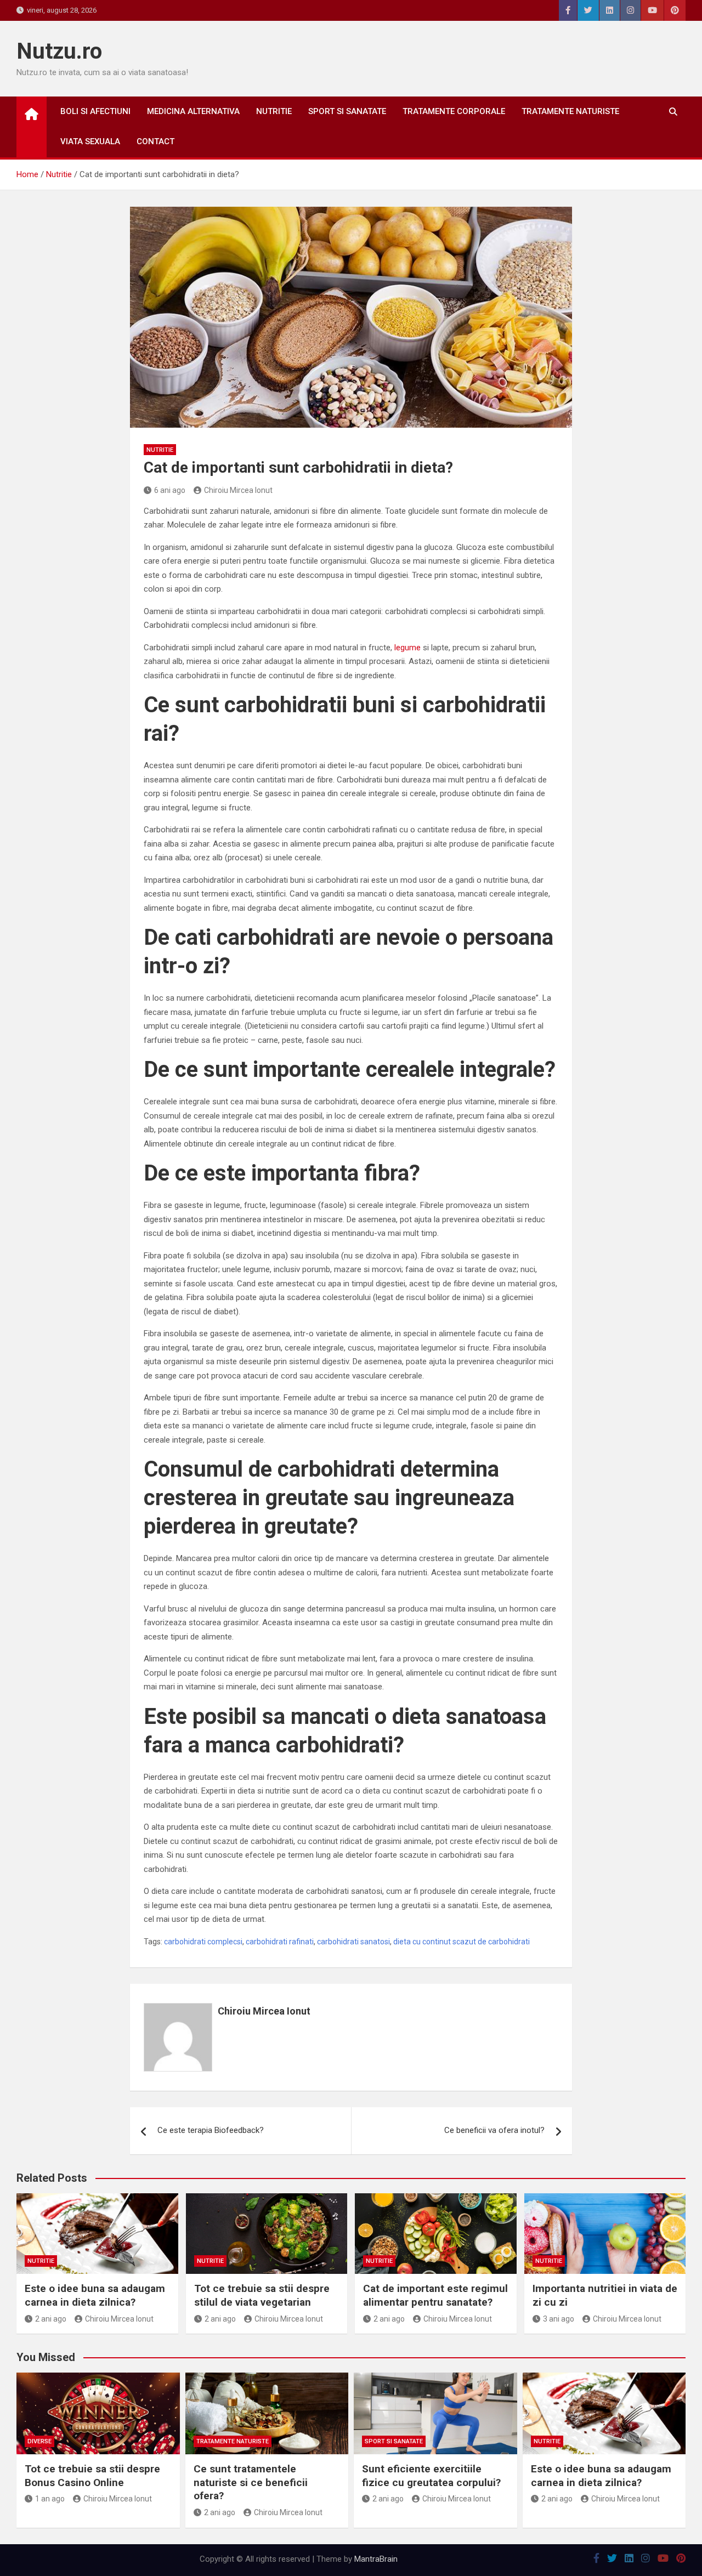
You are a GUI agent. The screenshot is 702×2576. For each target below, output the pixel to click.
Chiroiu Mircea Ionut (238, 490)
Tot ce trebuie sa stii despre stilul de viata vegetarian (262, 2295)
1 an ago (50, 2499)
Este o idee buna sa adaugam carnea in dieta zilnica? (95, 2295)
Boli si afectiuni (95, 111)
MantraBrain (376, 2559)
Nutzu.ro (59, 51)
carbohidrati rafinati (280, 1942)
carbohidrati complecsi (203, 1942)
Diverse (39, 2441)
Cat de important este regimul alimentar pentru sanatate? (435, 2295)
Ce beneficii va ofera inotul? (494, 2130)
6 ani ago (170, 490)
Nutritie (274, 111)
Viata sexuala (90, 141)
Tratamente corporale (454, 111)
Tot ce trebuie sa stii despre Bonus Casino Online (92, 2476)
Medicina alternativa (193, 111)
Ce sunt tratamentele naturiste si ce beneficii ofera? (251, 2482)
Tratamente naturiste (570, 111)
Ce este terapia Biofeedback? (211, 2130)
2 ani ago (51, 2319)
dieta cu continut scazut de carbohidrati (462, 1942)
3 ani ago (559, 2319)
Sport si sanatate (347, 111)
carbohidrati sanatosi (353, 1942)
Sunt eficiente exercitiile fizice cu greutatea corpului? (431, 2476)
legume (407, 648)
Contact (155, 141)
